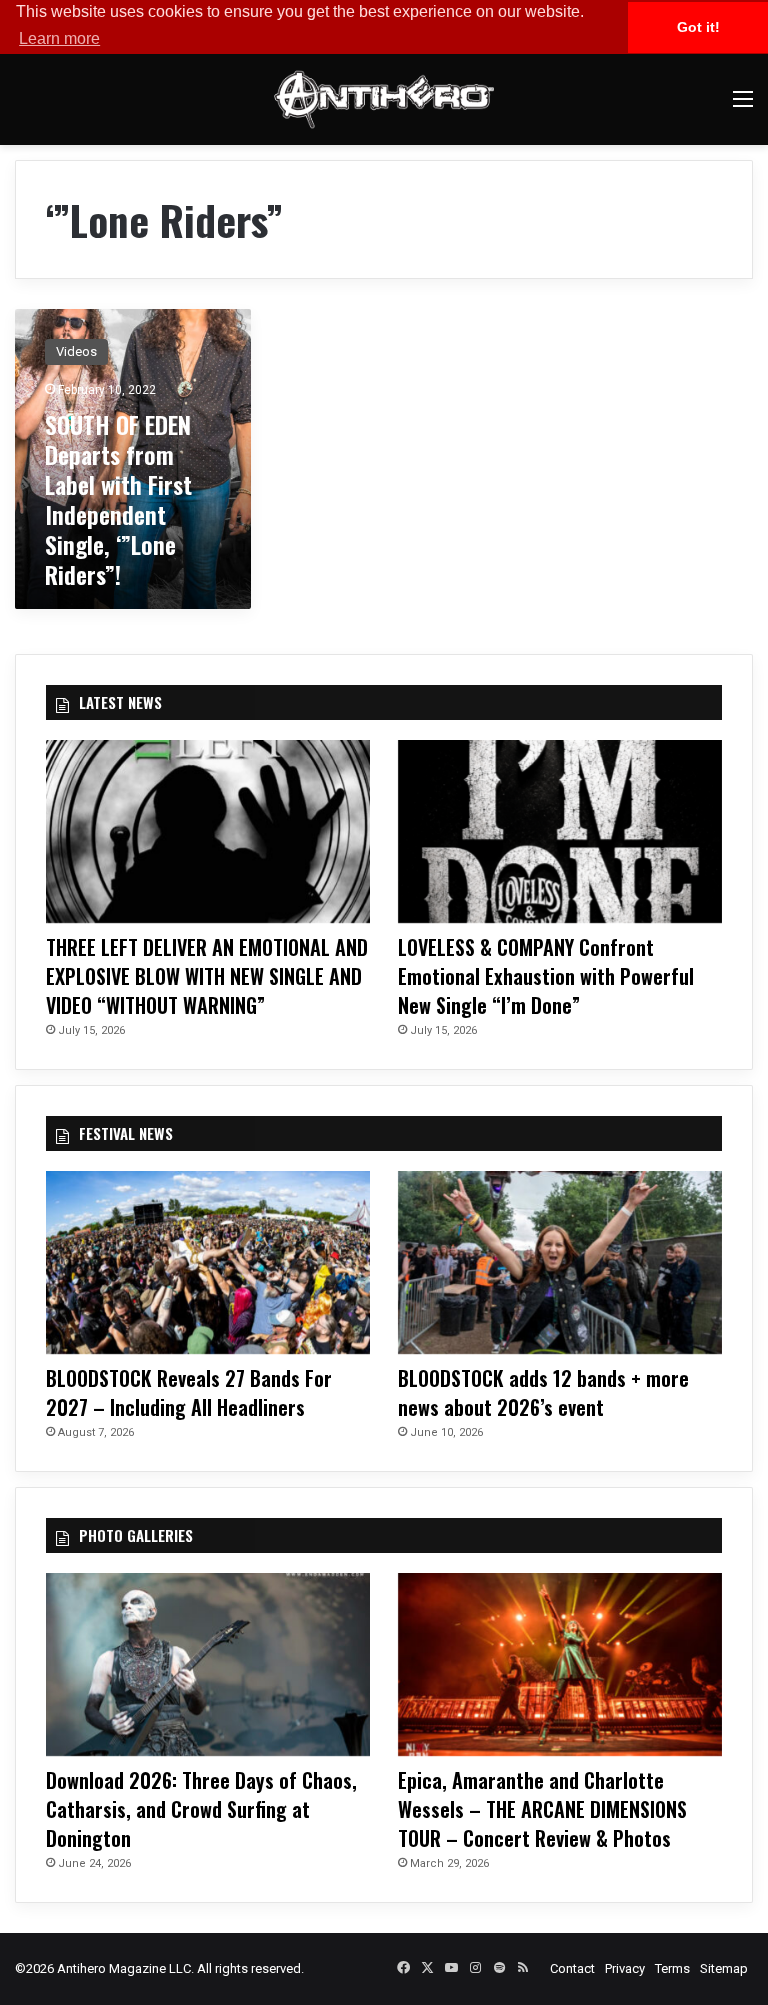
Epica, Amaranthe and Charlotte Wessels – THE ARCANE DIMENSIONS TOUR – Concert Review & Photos (542, 1809)
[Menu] (743, 106)
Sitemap (724, 1968)
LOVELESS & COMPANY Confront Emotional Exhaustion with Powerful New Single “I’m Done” (546, 976)
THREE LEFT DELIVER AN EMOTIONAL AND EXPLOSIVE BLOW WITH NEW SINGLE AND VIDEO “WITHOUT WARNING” (207, 976)
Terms (672, 1968)
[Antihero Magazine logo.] (384, 99)
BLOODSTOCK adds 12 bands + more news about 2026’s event (543, 1392)
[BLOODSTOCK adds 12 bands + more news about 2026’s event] (560, 1262)
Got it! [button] (698, 27)
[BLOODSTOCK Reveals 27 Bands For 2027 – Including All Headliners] (208, 1262)
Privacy (625, 1968)
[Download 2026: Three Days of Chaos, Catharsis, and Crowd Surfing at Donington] (208, 1664)
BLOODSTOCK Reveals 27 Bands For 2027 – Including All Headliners (189, 1392)
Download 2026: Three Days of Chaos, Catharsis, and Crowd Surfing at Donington (201, 1809)
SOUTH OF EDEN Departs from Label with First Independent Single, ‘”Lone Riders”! (118, 499)
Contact (572, 1968)
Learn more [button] (59, 38)
